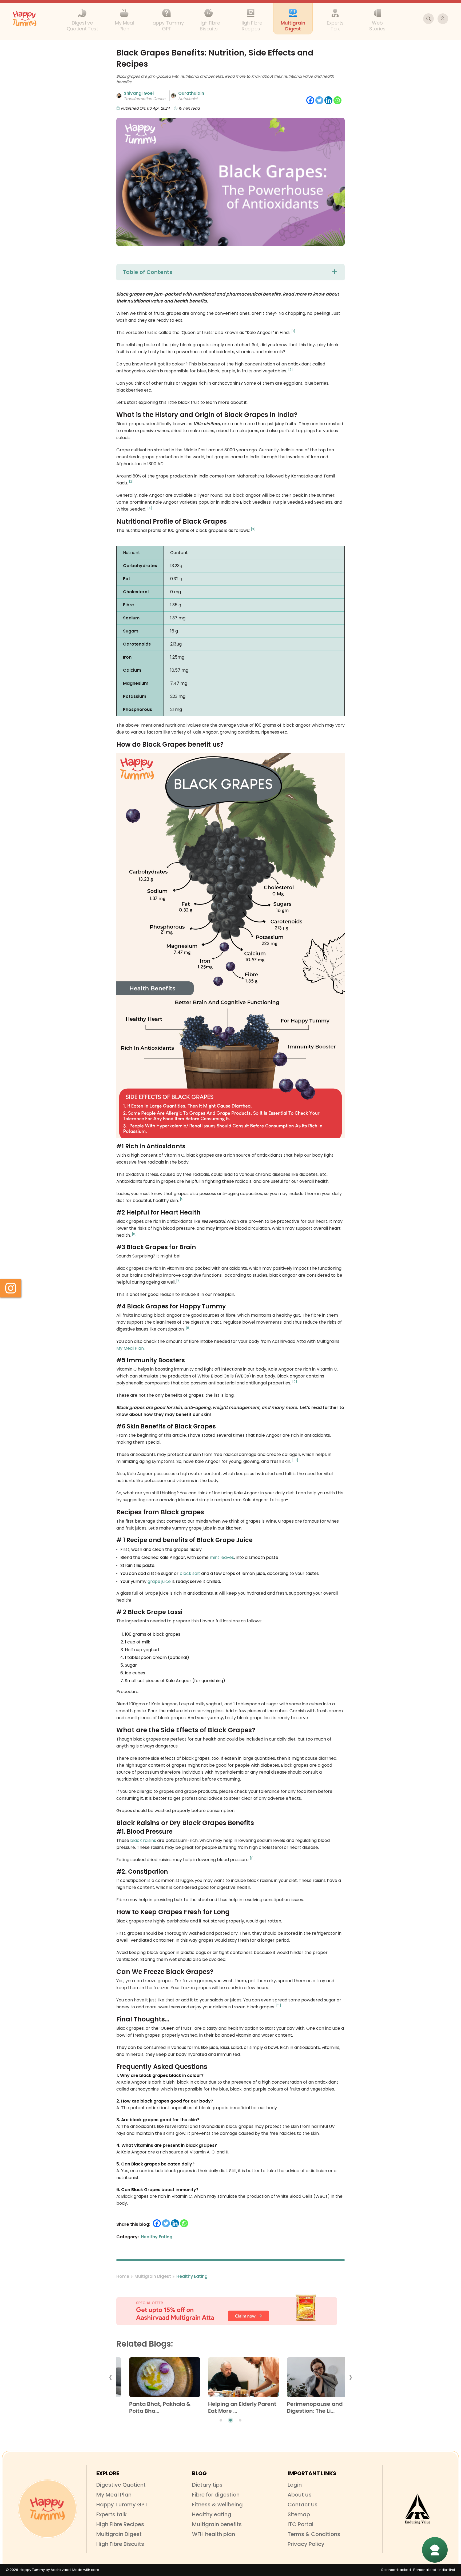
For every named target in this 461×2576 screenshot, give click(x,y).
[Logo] (47, 2509)
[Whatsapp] (337, 100)
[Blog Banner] (230, 2310)
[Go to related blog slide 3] (240, 2420)
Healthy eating (212, 2514)
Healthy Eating (192, 2276)
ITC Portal (301, 2524)
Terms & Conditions (314, 2534)
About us (300, 2495)
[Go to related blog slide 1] (221, 2420)
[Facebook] (310, 100)
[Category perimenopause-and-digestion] (309, 2379)
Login (295, 2485)
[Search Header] (428, 19)
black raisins (143, 1840)
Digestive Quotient (121, 2485)
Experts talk (112, 2514)
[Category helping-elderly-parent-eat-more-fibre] (230, 2379)
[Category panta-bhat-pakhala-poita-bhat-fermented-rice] (151, 2379)
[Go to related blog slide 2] (230, 2420)
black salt (190, 1573)
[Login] (443, 19)
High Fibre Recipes (120, 2524)
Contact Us (303, 2505)
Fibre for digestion (216, 2495)
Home (123, 2276)
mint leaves (222, 1557)
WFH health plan (214, 2534)
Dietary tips (207, 2485)
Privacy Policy (306, 2544)
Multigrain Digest (153, 2276)
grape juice (159, 1581)
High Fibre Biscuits (120, 2544)
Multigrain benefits (217, 2524)
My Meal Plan (130, 1348)
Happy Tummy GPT (122, 2505)
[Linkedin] (328, 100)
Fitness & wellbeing (217, 2505)
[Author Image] (119, 96)
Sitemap (299, 2514)
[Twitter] (319, 100)
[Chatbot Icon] (435, 2550)
